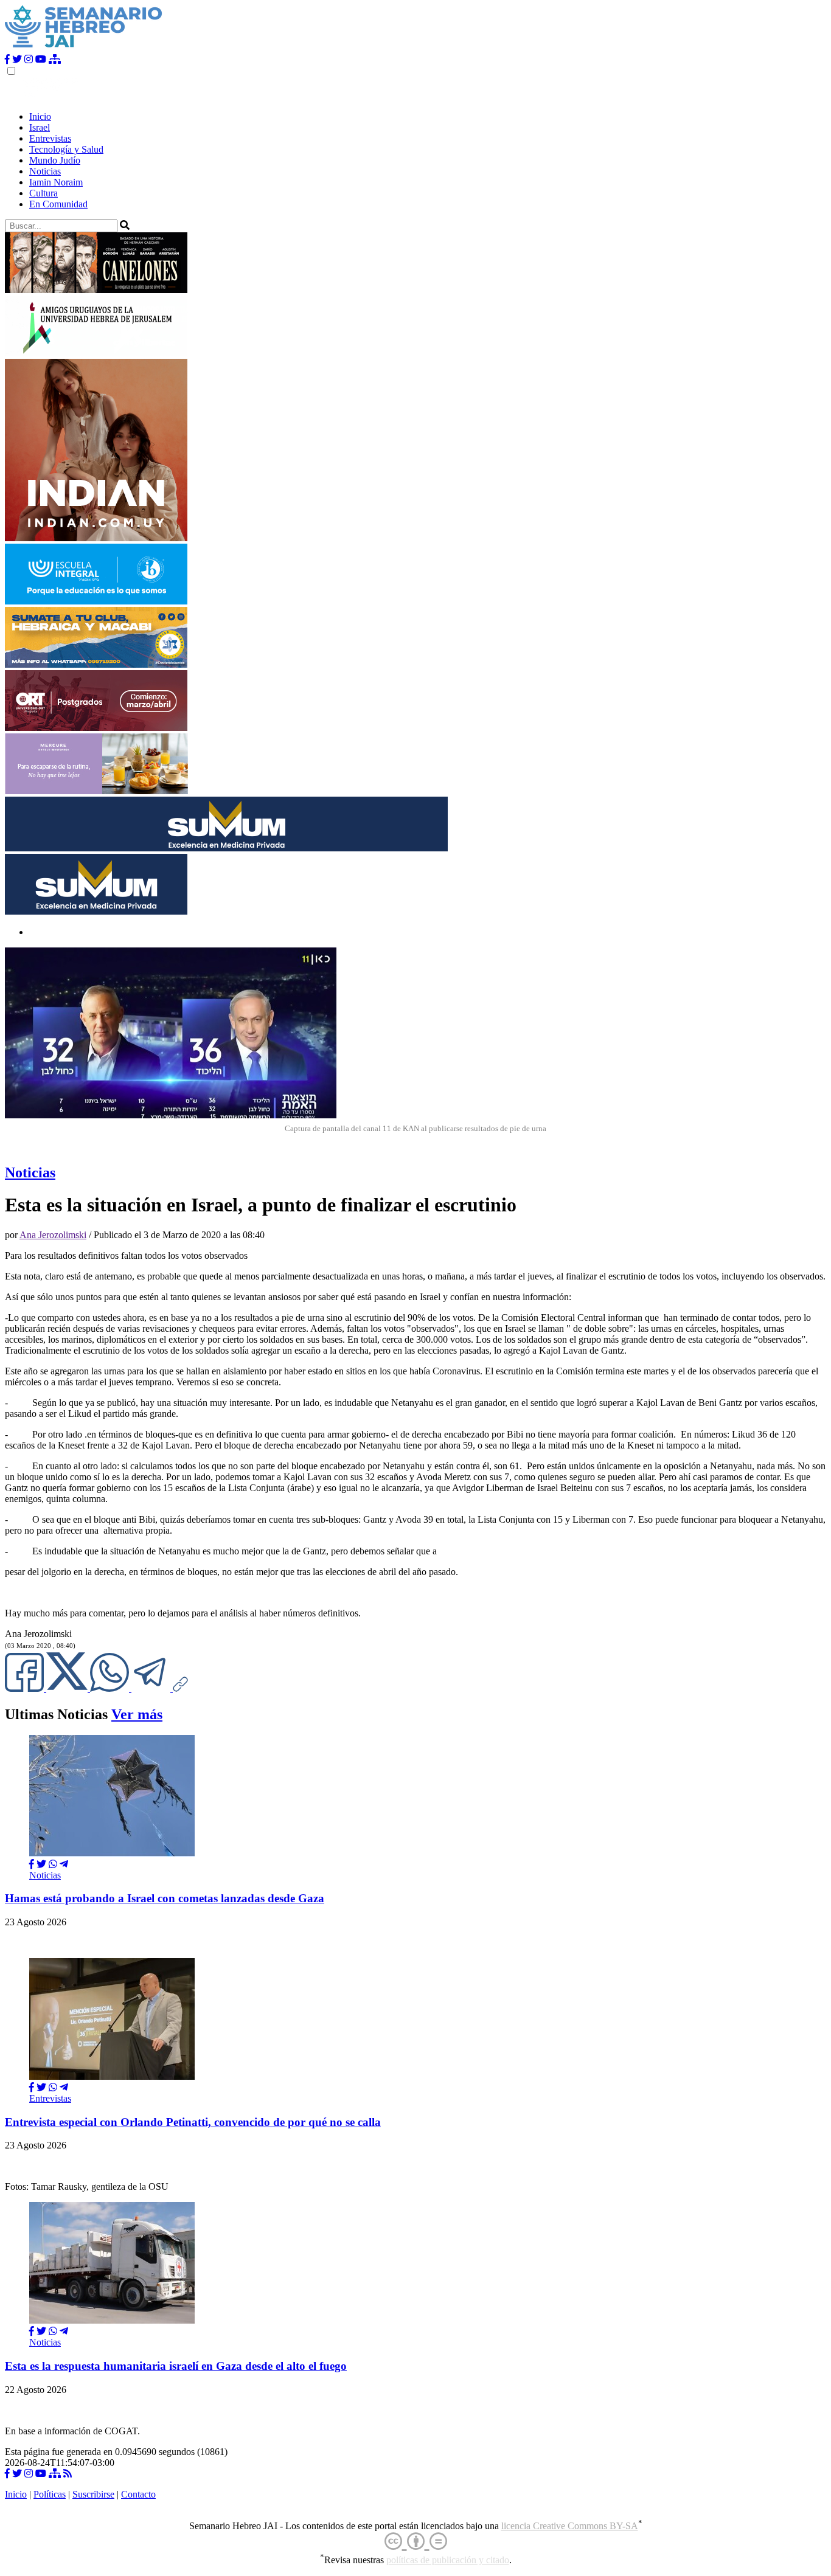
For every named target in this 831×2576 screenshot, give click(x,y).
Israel (40, 127)
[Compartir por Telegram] (152, 1688)
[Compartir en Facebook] (32, 1864)
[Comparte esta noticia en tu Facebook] (26, 1688)
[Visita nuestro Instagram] (29, 59)
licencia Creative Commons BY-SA (570, 2526)
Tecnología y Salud (66, 149)
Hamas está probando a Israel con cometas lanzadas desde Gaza (165, 1898)
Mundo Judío (55, 160)
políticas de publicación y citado (448, 2560)
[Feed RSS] (68, 2474)
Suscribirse (93, 2494)
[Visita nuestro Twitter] (17, 59)
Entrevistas (50, 138)
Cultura (43, 193)
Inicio (40, 116)
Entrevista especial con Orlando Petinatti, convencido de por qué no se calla (193, 2122)
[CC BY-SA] (416, 2542)
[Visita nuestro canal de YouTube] (41, 59)
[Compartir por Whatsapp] (53, 1864)
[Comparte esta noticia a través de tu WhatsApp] (111, 1688)
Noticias (45, 171)
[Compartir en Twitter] (41, 1864)
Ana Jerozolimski (53, 1235)
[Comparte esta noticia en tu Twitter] (68, 1688)
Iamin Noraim (56, 182)
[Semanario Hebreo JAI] (84, 48)
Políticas (50, 2494)
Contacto (138, 2494)
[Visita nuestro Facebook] (7, 59)
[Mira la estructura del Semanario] (55, 59)
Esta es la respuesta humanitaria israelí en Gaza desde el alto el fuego (176, 2366)
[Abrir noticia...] (112, 1853)
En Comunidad (58, 204)
